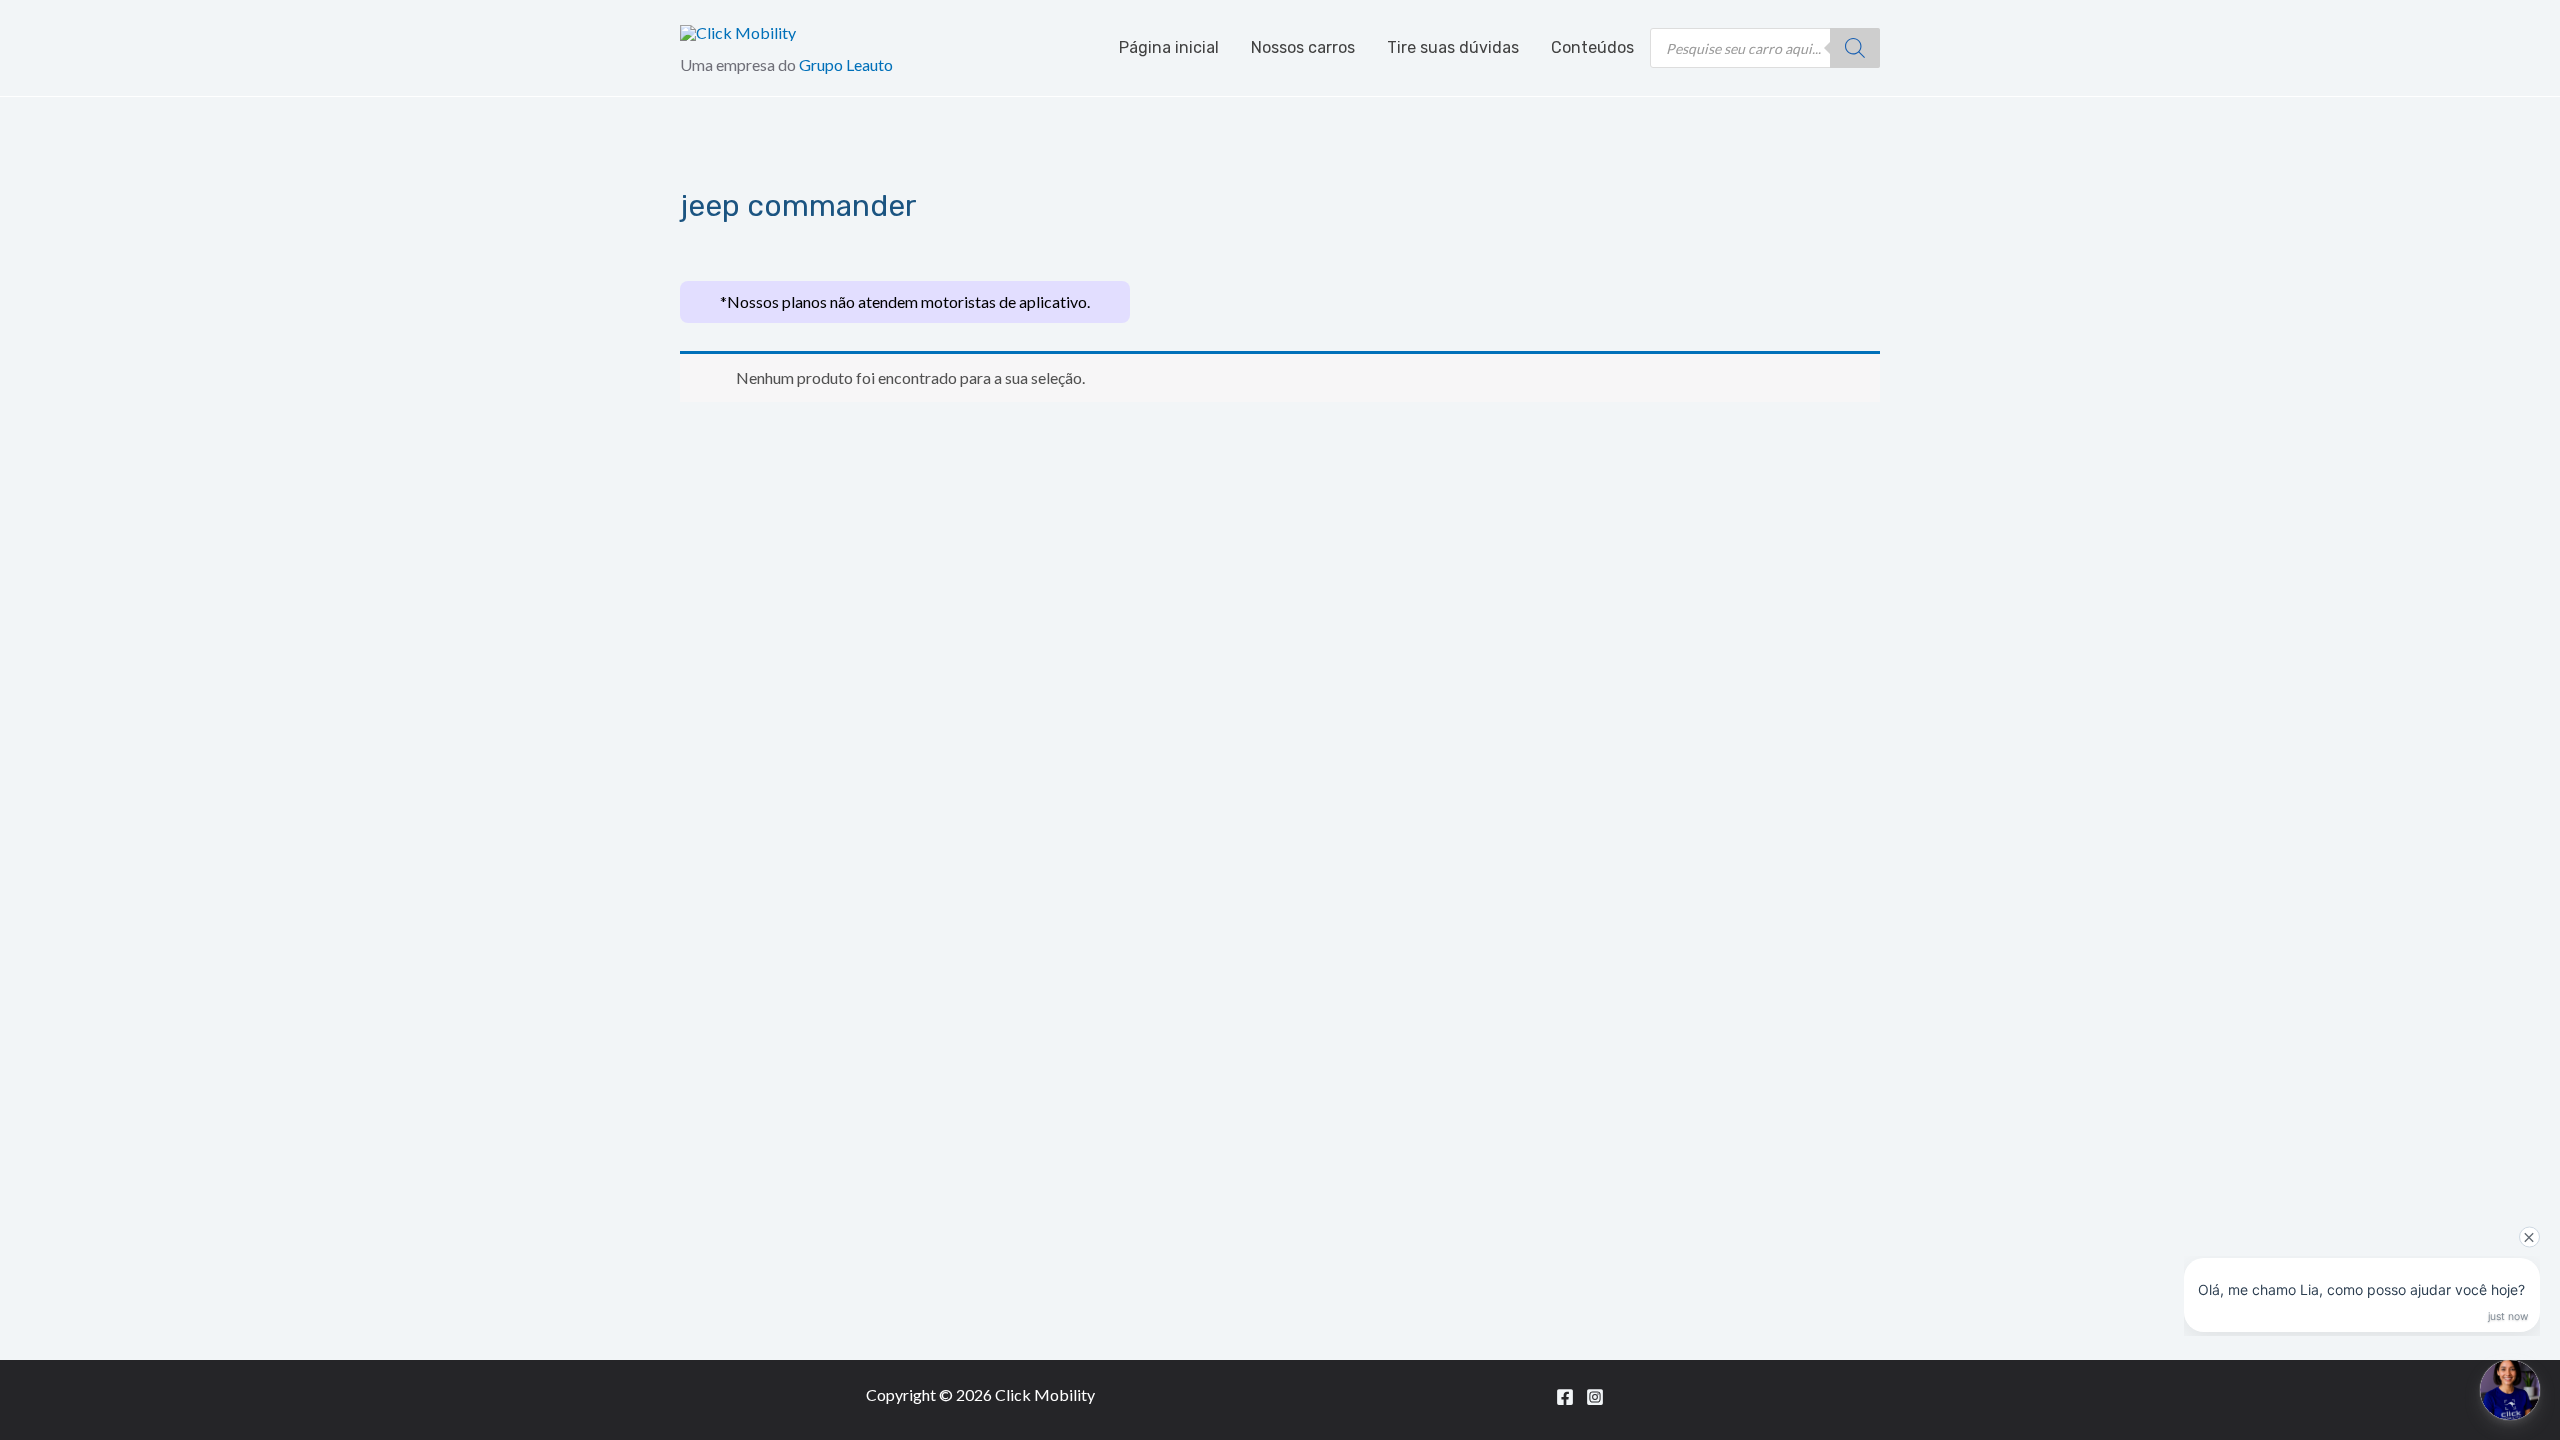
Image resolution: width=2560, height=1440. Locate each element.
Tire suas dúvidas (1453, 47)
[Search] (1855, 48)
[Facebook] (1565, 1397)
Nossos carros (1303, 47)
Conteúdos (1592, 47)
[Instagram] (1595, 1397)
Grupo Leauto (846, 64)
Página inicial (1169, 47)
